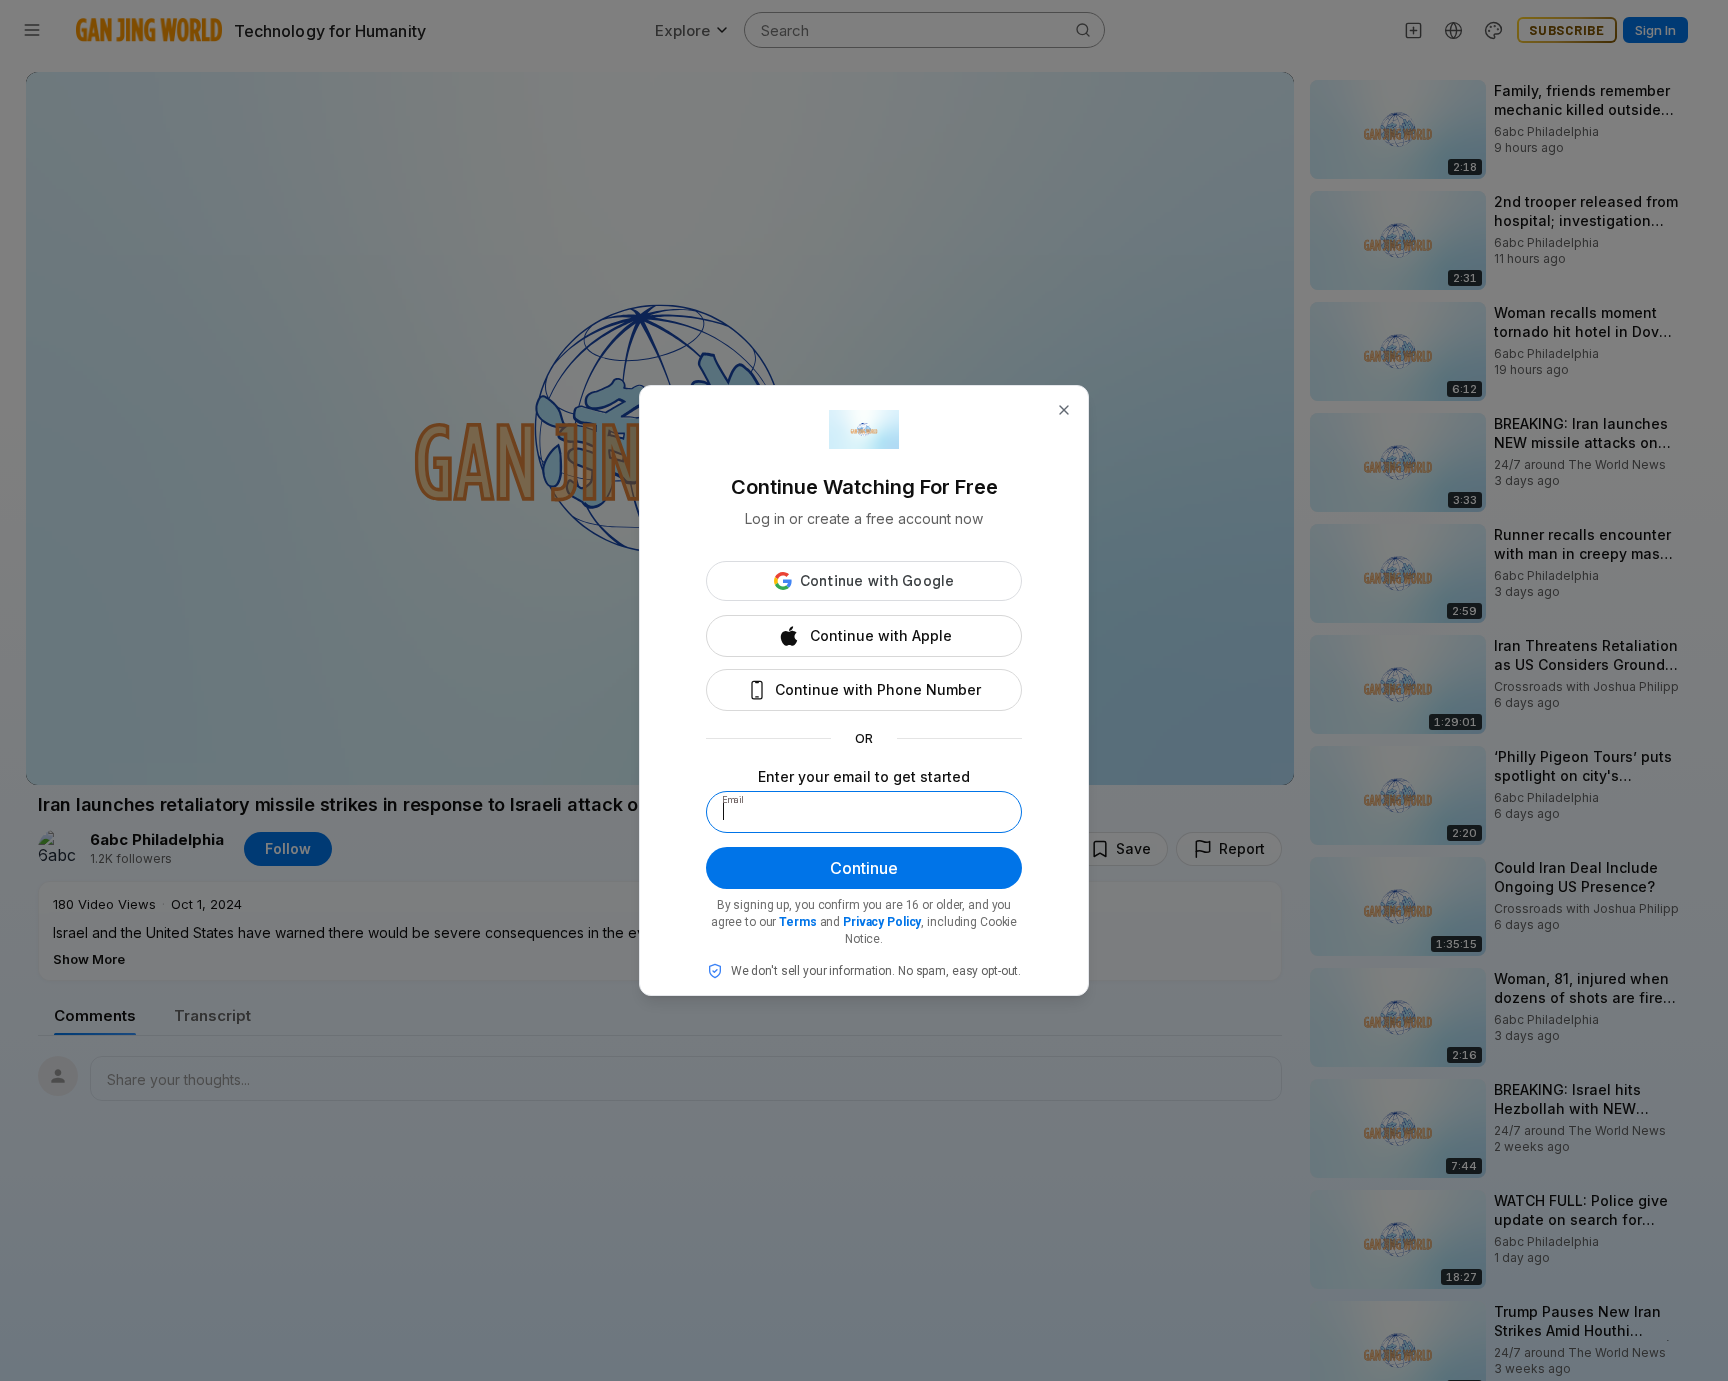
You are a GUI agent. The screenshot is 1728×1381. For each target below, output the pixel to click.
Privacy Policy (882, 922)
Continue (864, 868)
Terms (797, 922)
